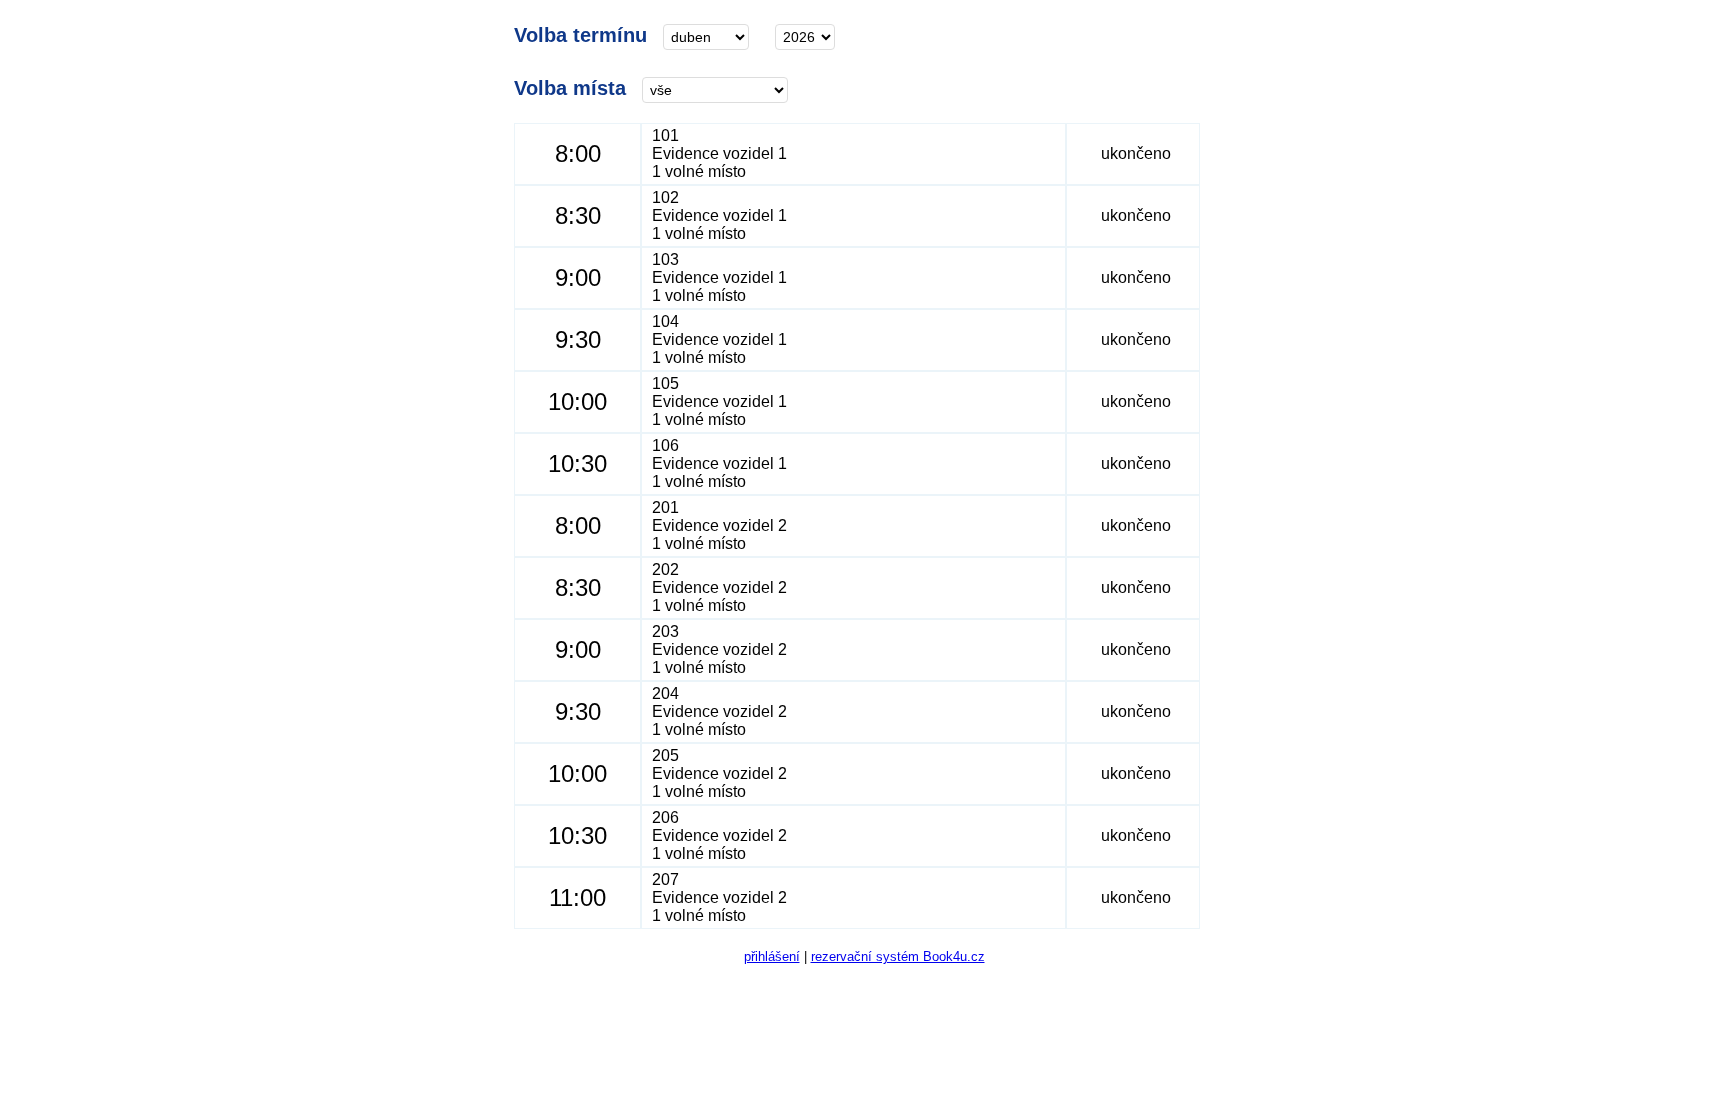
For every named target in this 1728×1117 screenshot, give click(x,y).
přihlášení (772, 956)
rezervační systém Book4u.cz (898, 956)
